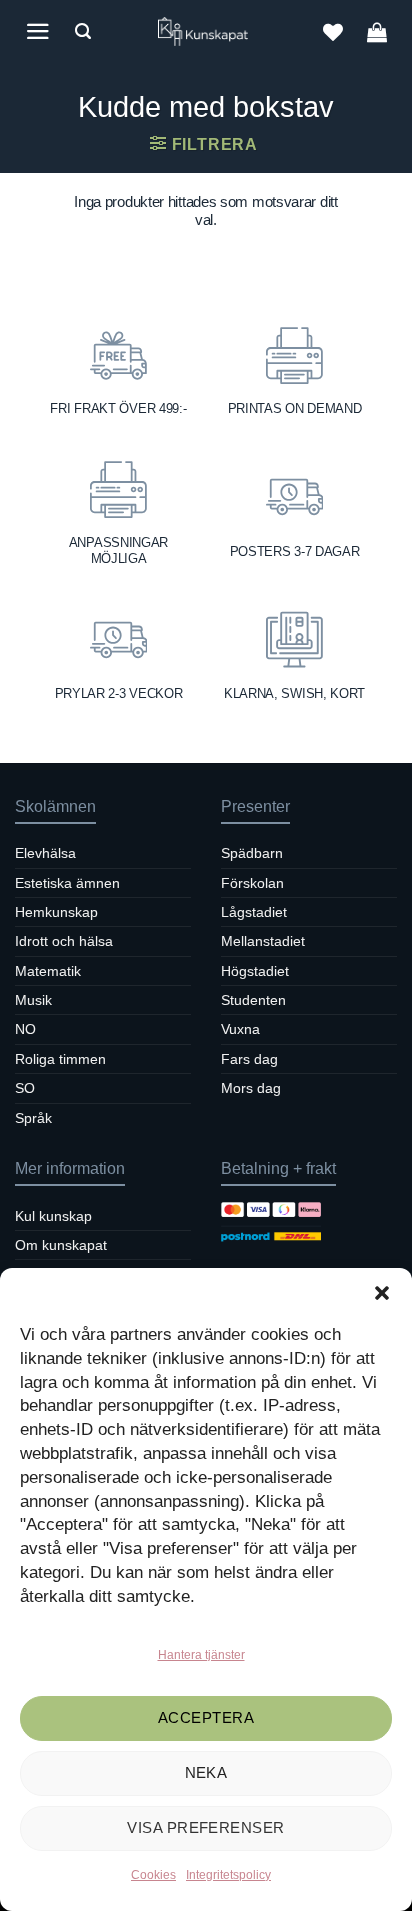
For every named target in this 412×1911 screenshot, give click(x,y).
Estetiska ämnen (67, 883)
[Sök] (83, 31)
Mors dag (251, 1088)
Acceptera (206, 1717)
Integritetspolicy (228, 1875)
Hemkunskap (56, 912)
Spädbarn (252, 853)
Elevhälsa (45, 853)
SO (25, 1088)
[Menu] (38, 31)
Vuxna (240, 1029)
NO (25, 1029)
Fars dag (249, 1059)
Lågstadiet (254, 912)
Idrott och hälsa (64, 941)
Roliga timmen (60, 1059)
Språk (33, 1118)
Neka (206, 1772)
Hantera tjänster (201, 1655)
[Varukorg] (377, 32)
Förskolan (252, 883)
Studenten (253, 1000)
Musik (33, 1000)
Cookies (153, 1875)
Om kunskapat (61, 1245)
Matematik (48, 971)
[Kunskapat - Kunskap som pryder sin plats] (206, 31)
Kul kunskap (53, 1216)
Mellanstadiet (263, 941)
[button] (382, 1293)
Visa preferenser (205, 1827)
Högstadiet (255, 971)
